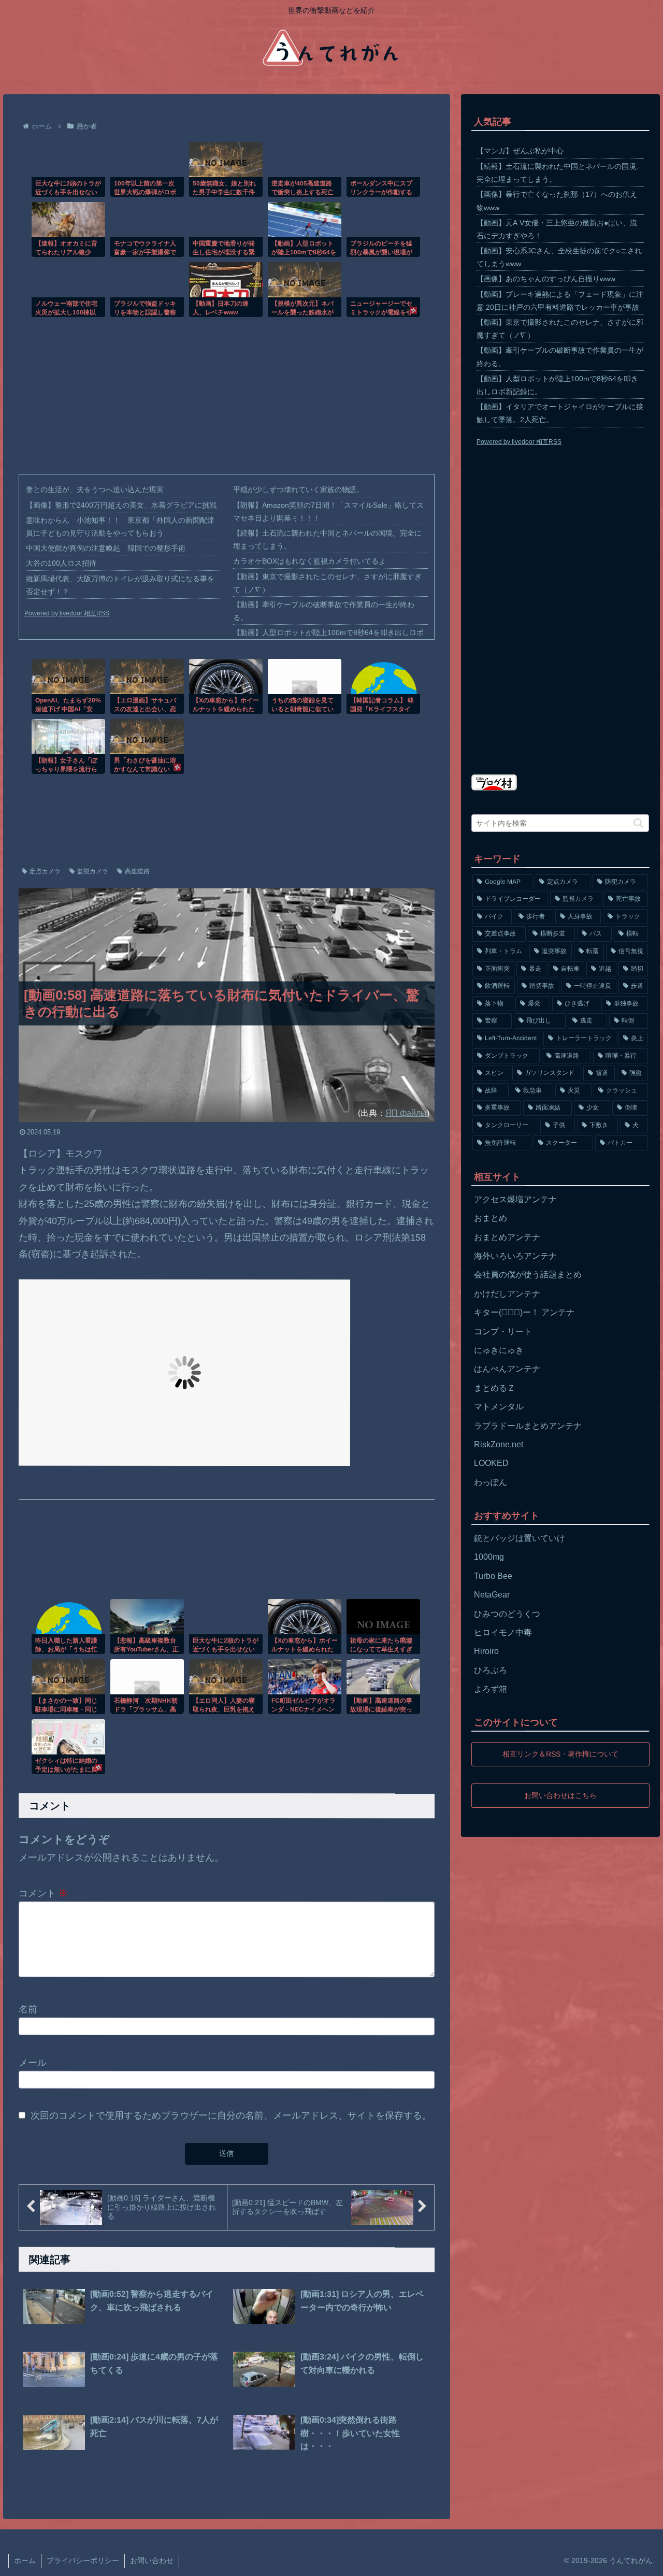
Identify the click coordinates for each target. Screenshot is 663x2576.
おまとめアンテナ (507, 1237)
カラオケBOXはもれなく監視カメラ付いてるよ (309, 561)
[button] (638, 823)
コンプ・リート (503, 1332)
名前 (28, 2009)
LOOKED (491, 1463)
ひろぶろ (491, 1670)
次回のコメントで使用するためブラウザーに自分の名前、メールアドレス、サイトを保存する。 (231, 2116)
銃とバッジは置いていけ (520, 1538)
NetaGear (492, 1595)
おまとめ (491, 1218)
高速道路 (137, 871)
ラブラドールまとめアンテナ (528, 1426)
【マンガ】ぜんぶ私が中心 (520, 151)
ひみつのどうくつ (507, 1614)
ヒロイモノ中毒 (503, 1632)
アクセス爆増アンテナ (515, 1199)
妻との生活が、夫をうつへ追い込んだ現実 (95, 490)
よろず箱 (491, 1689)
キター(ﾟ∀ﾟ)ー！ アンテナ (524, 1312)
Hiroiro (486, 1651)
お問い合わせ (152, 2560)
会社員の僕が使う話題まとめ (528, 1275)
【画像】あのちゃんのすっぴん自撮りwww (546, 279)
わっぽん (491, 1482)
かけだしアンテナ (507, 1294)
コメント (43, 1893)
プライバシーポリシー (83, 2560)
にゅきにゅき (499, 1350)
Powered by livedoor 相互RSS (67, 613)
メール (33, 2063)
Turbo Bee (493, 1576)
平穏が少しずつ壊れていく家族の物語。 (298, 490)
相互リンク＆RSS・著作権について (560, 1754)
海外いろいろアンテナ (515, 1256)
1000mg (489, 1557)
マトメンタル (499, 1407)
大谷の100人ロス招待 (61, 563)
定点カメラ (45, 871)
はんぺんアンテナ (507, 1369)
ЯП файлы (406, 1113)
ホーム (25, 2560)
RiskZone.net (499, 1444)
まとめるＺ (495, 1388)
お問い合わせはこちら (560, 1795)
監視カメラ (93, 871)
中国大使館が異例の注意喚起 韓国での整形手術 (106, 548)
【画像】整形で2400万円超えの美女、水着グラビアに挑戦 (121, 505)
